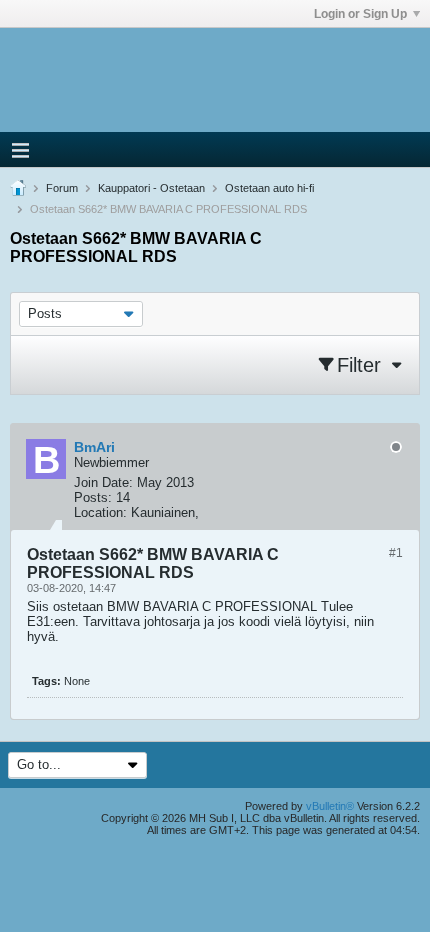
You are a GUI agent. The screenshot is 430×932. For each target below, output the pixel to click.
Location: (100, 512)
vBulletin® (330, 806)
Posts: (93, 497)
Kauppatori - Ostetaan (151, 188)
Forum (62, 188)
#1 (396, 553)
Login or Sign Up (360, 14)
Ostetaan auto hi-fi (269, 188)
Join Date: (103, 482)
